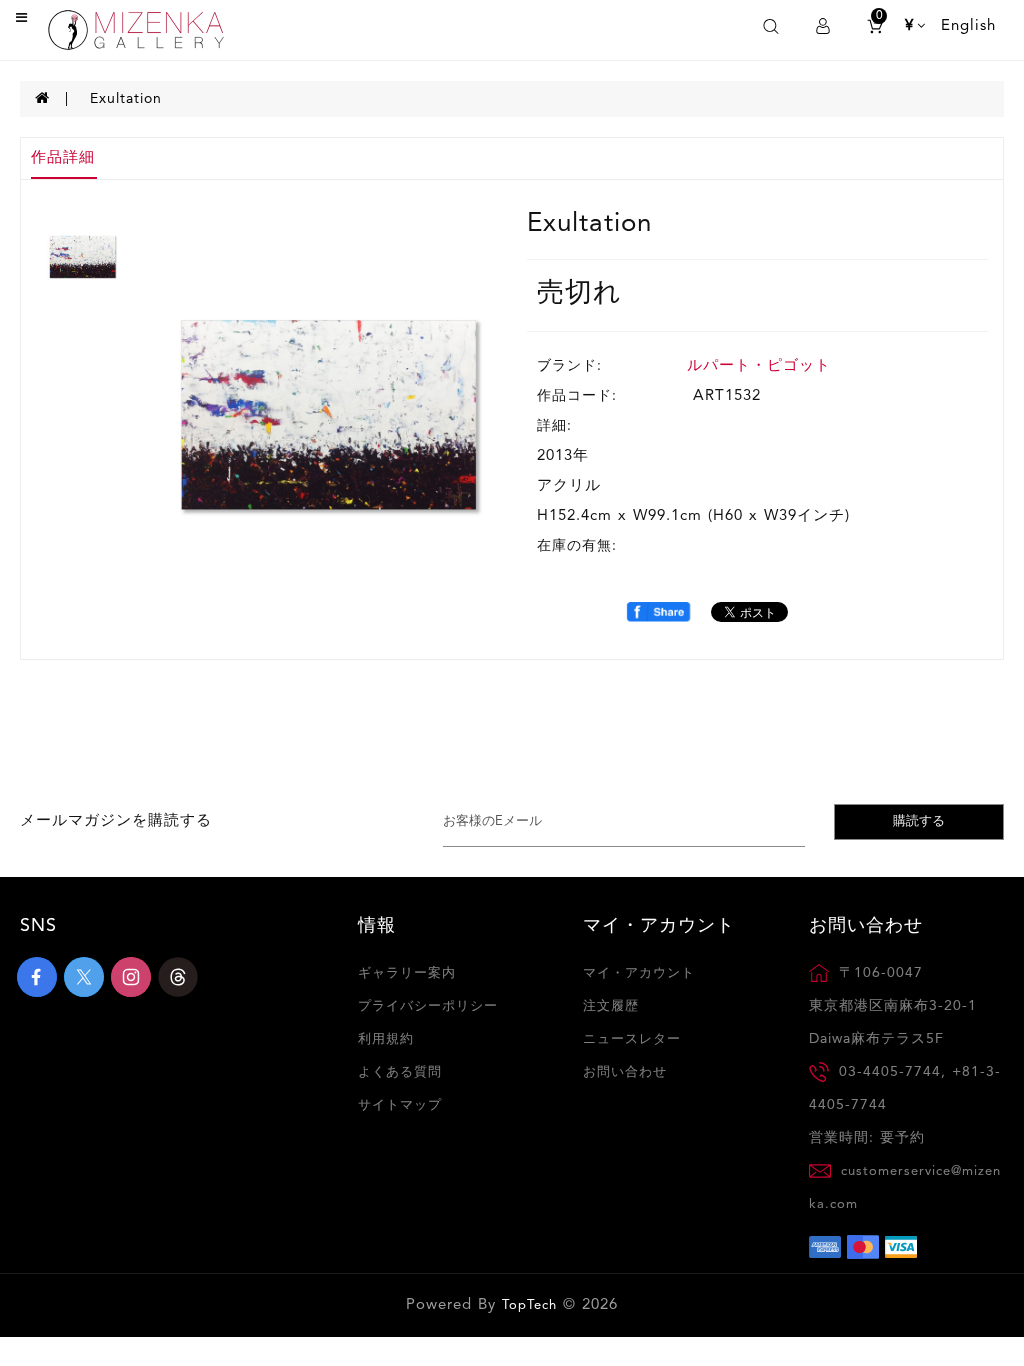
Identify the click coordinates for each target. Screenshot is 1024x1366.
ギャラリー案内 (407, 973)
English (968, 26)
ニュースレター (632, 1039)
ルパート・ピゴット (759, 366)
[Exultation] (328, 414)
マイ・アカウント (639, 973)
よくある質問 (400, 1072)
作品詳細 (63, 158)
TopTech (529, 1305)
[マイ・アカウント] (823, 26)
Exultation (126, 99)
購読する (919, 821)
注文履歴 (611, 1006)
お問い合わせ (625, 1072)
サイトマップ (400, 1105)
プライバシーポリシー (428, 1006)
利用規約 (386, 1039)
